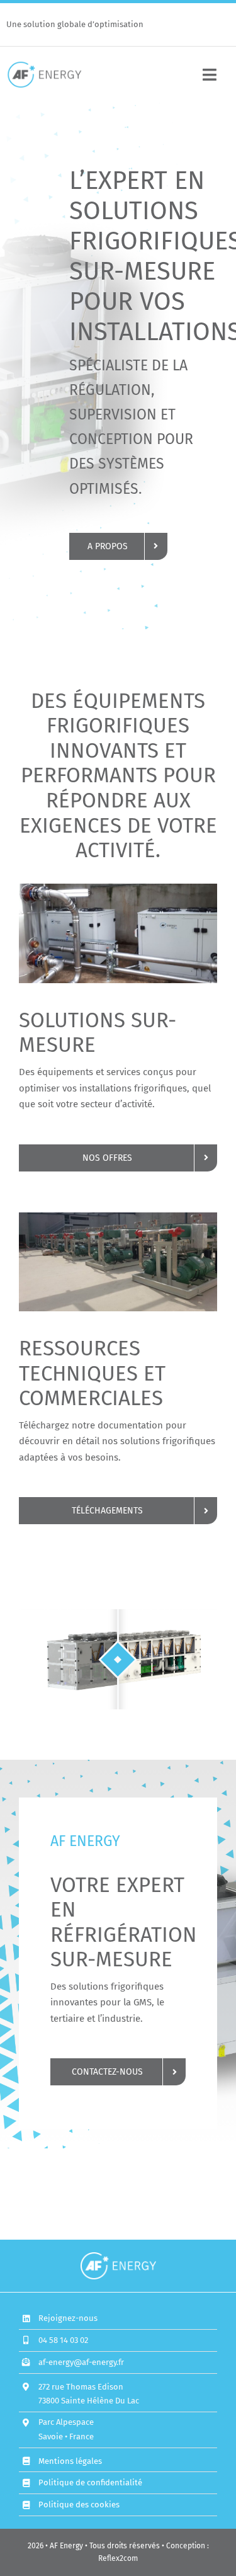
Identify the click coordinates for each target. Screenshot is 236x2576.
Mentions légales (70, 2461)
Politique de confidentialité (90, 2482)
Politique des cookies (79, 2505)
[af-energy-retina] (44, 66)
